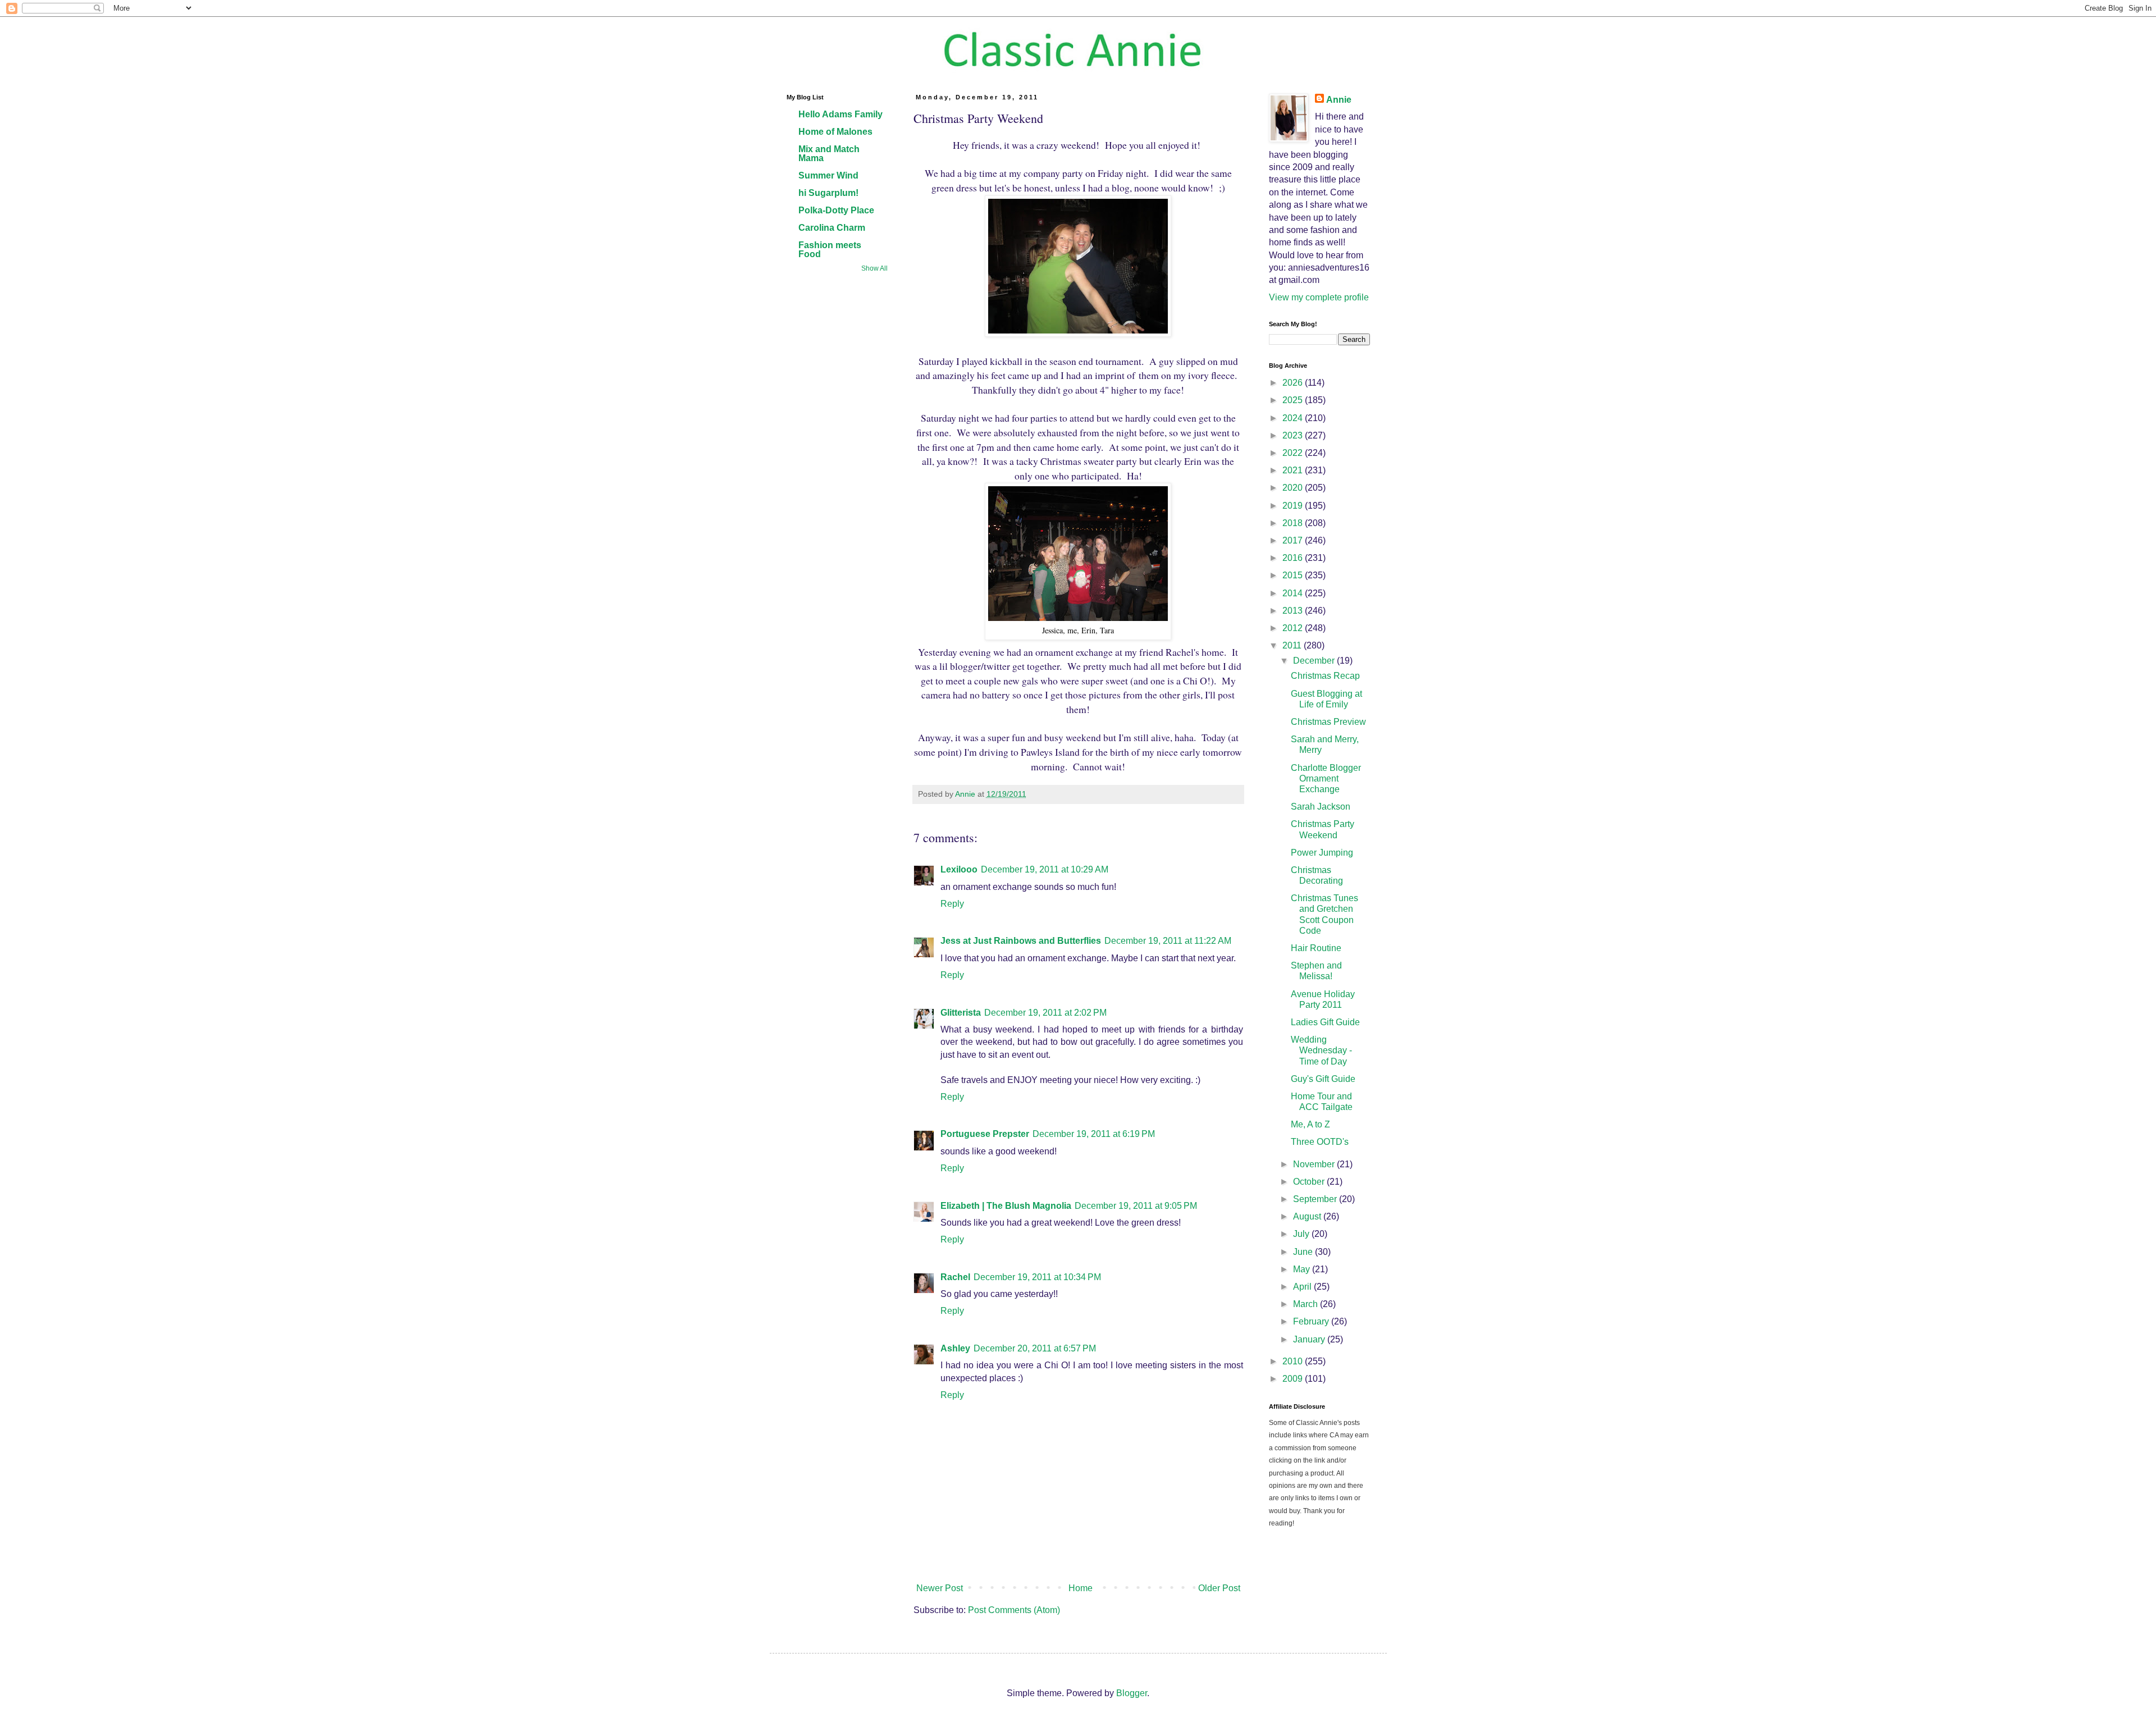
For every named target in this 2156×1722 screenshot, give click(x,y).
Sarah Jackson (1321, 807)
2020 (1294, 488)
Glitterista (961, 1013)
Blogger (1132, 1693)
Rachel (955, 1277)
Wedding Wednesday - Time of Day (1321, 1050)
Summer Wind (828, 175)
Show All (874, 268)
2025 (1294, 400)
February (1312, 1321)
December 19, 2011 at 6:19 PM (1094, 1134)
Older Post (1219, 1588)
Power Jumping (1322, 853)
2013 (1294, 611)
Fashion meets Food (830, 250)
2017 (1294, 540)
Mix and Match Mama (829, 154)
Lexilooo (959, 869)
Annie (1339, 100)
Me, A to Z (1310, 1124)
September (1316, 1199)
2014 (1294, 593)
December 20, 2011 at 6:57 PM (1035, 1348)
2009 (1294, 1379)
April (1303, 1287)
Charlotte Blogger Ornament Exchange (1326, 778)
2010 (1294, 1361)
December (1315, 661)
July (1302, 1234)
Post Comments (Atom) (1014, 1610)
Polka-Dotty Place (836, 210)
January (1310, 1339)
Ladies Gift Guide (1325, 1022)
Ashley (955, 1348)
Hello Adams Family (841, 114)
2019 (1294, 506)
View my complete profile (1319, 297)
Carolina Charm (832, 228)
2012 (1294, 628)
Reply (952, 904)
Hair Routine (1316, 948)
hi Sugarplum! (828, 193)
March (1307, 1304)
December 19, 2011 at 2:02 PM (1045, 1013)
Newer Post (940, 1588)
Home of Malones (835, 132)
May (1303, 1269)
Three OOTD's (1320, 1142)
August (1308, 1216)
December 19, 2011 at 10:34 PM (1037, 1277)
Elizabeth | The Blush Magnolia (1006, 1206)
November (1315, 1164)
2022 (1294, 453)
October (1310, 1182)
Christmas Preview (1328, 722)
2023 (1294, 435)
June (1304, 1252)
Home (1081, 1588)
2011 (1293, 645)
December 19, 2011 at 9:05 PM (1136, 1206)
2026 (1294, 383)
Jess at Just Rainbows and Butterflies (1021, 941)
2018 (1294, 523)
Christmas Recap (1325, 676)
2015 (1294, 575)
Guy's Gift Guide (1323, 1079)
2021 (1294, 470)
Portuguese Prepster (985, 1134)
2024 (1294, 418)
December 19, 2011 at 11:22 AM (1168, 941)
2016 (1294, 558)
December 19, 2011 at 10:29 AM (1045, 869)
